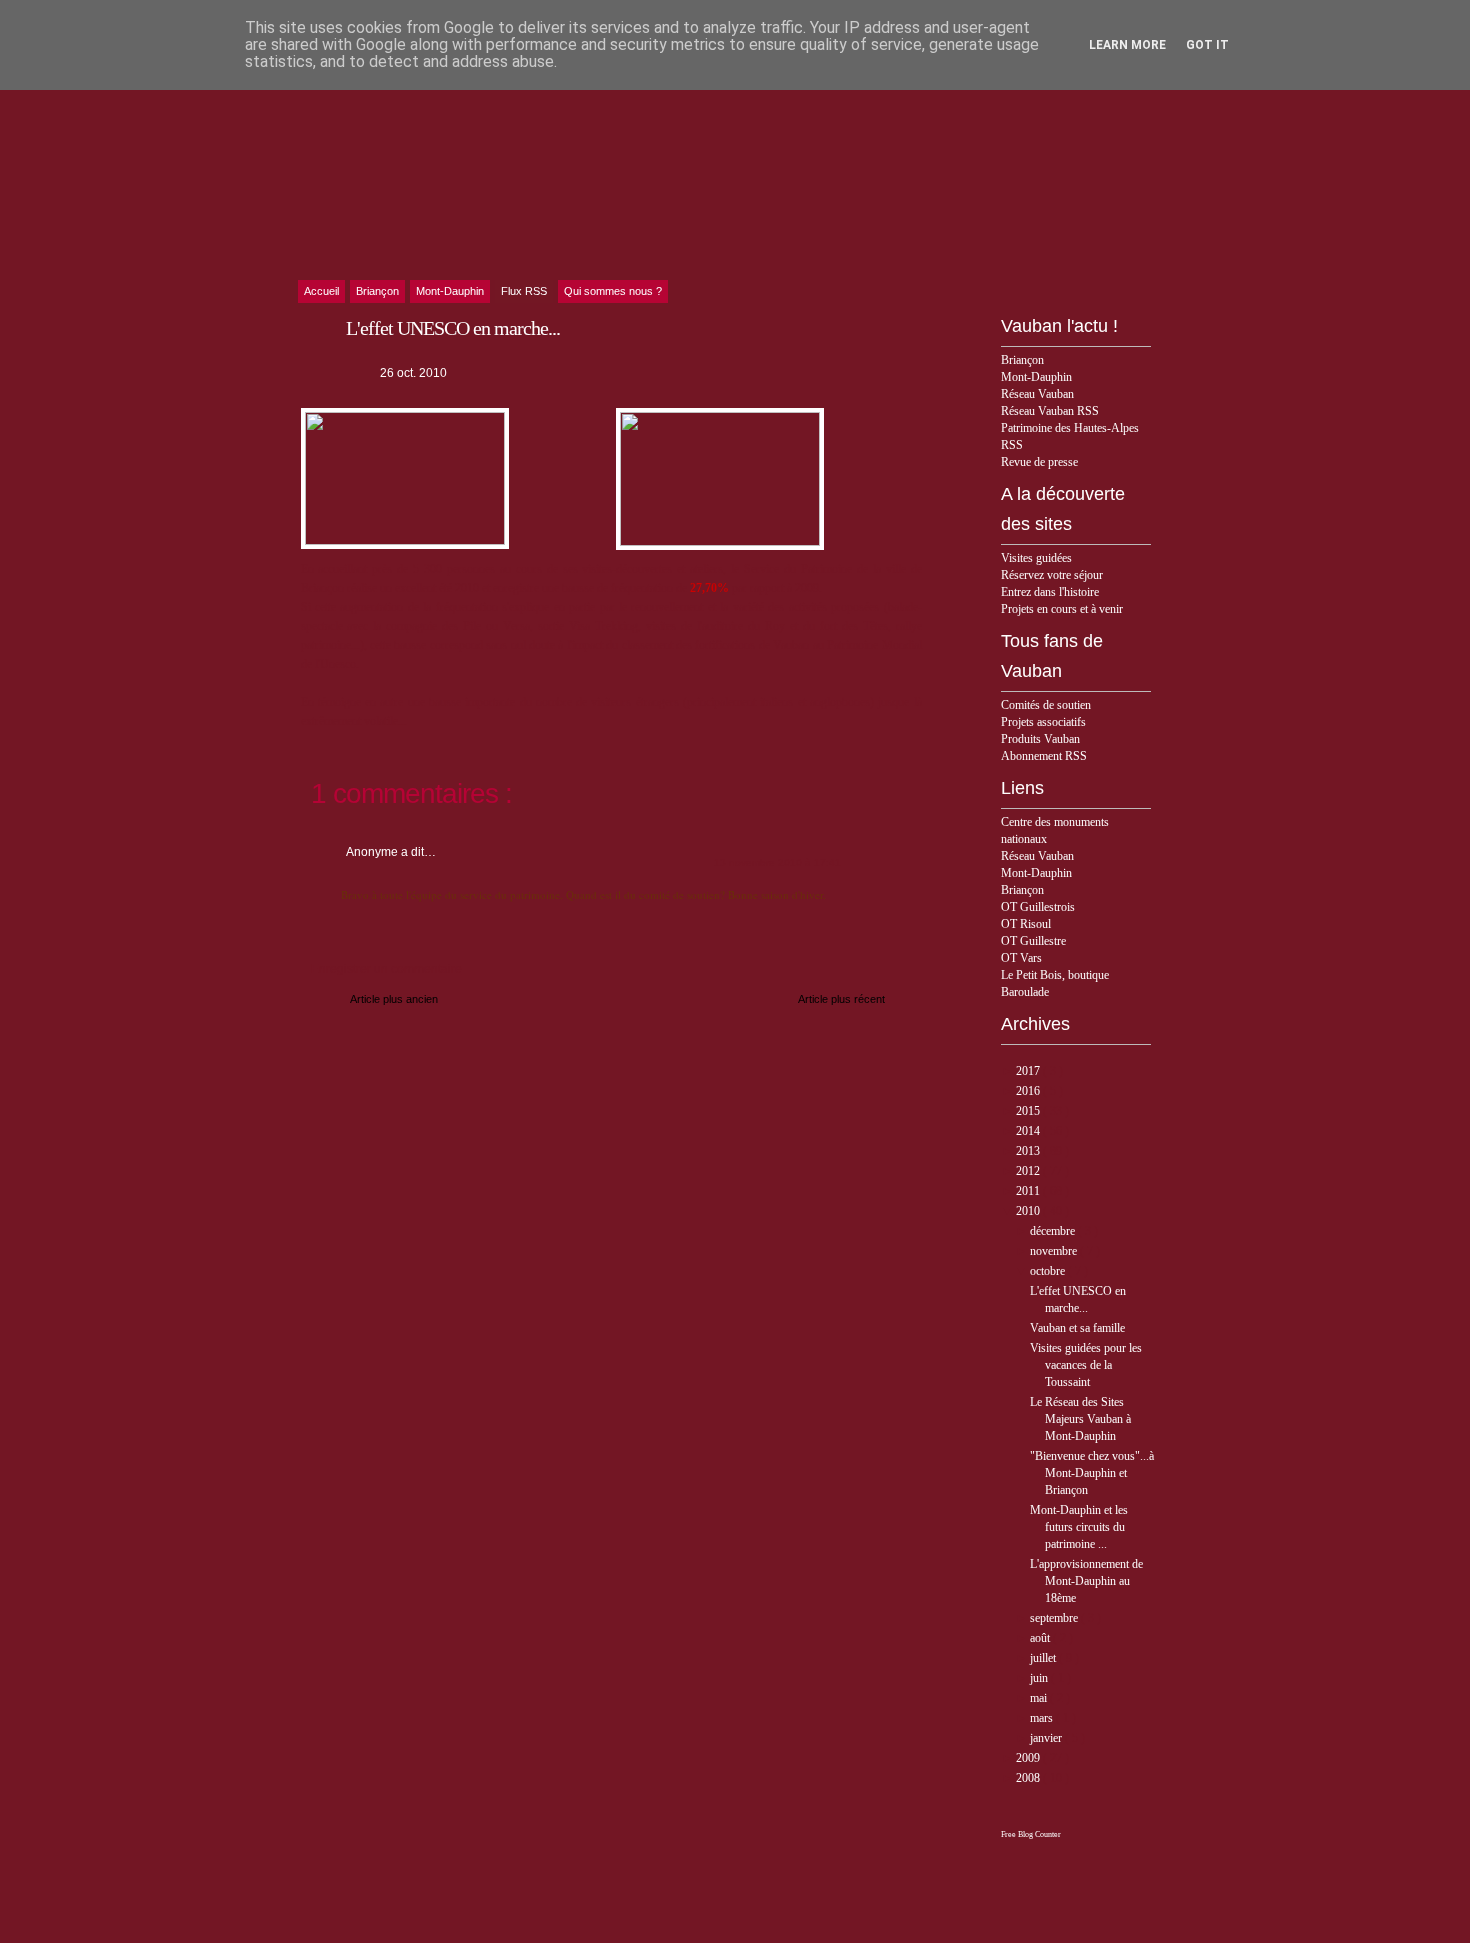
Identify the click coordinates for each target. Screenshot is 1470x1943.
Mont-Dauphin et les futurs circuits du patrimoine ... (1079, 1527)
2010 (1029, 1211)
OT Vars (1021, 958)
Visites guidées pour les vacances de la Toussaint (1086, 1365)
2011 (1029, 1191)
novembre (1055, 1251)
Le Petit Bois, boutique (1055, 975)
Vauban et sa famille (1077, 1328)
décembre (1054, 1231)
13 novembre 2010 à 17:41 (777, 862)
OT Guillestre (1033, 941)
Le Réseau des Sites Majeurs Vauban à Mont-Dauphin (1080, 1419)
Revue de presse (1039, 462)
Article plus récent (841, 999)
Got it (1207, 45)
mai (1040, 1698)
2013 (1029, 1151)
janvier (1047, 1738)
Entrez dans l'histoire (1050, 592)
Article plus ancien (394, 999)
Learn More (1127, 45)
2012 (1029, 1171)
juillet (1044, 1658)
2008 (1029, 1778)
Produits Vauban (1040, 739)
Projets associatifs (1043, 722)
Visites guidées (1036, 558)
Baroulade (1025, 992)
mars (1043, 1718)
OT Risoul (1026, 924)
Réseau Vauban (1037, 394)
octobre (1049, 1271)
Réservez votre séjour (1052, 575)
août (1041, 1638)
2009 (1029, 1758)
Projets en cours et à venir (1062, 609)
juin (1040, 1678)
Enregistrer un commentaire (386, 969)
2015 (1029, 1111)
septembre (1055, 1618)
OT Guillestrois (1038, 907)
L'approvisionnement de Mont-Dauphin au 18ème (1086, 1581)
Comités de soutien (1046, 705)
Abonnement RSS (1044, 756)
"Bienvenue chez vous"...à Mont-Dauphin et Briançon (1092, 1473)
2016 (1029, 1091)
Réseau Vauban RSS (1050, 411)
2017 (1029, 1071)
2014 (1029, 1131)
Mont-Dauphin (1036, 377)
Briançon (1022, 360)
